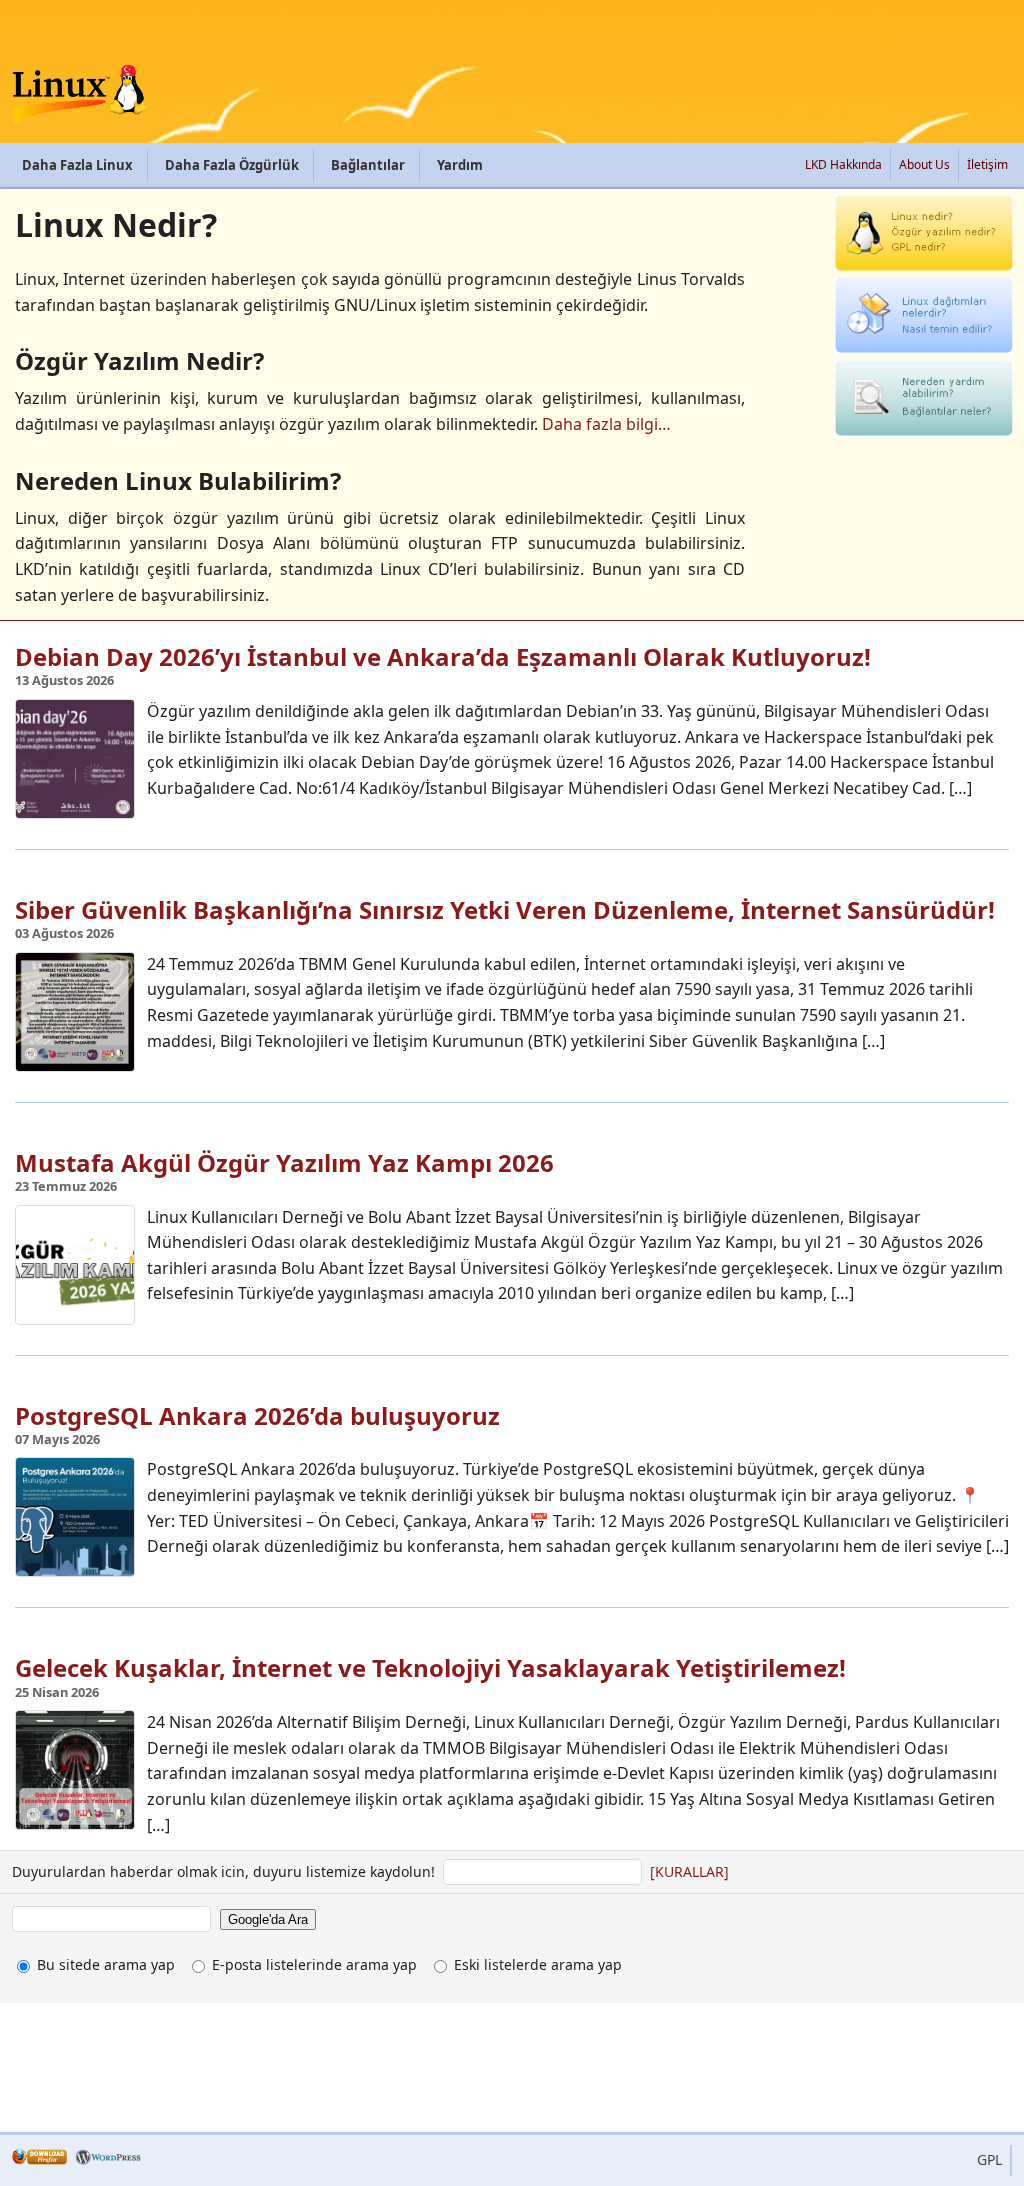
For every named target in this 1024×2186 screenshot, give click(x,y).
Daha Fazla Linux (77, 165)
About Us (924, 164)
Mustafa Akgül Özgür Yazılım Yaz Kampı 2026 (284, 1162)
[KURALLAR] (689, 1871)
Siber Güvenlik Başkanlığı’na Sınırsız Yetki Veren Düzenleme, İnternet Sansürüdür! (505, 909)
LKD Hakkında (843, 164)
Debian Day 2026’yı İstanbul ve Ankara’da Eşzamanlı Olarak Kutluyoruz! (443, 656)
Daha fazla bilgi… (606, 424)
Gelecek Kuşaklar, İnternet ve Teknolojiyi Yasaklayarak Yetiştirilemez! (430, 1667)
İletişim (987, 164)
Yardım (460, 165)
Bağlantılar (368, 165)
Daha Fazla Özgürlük (232, 165)
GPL (989, 2159)
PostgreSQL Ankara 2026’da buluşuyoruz (257, 1415)
